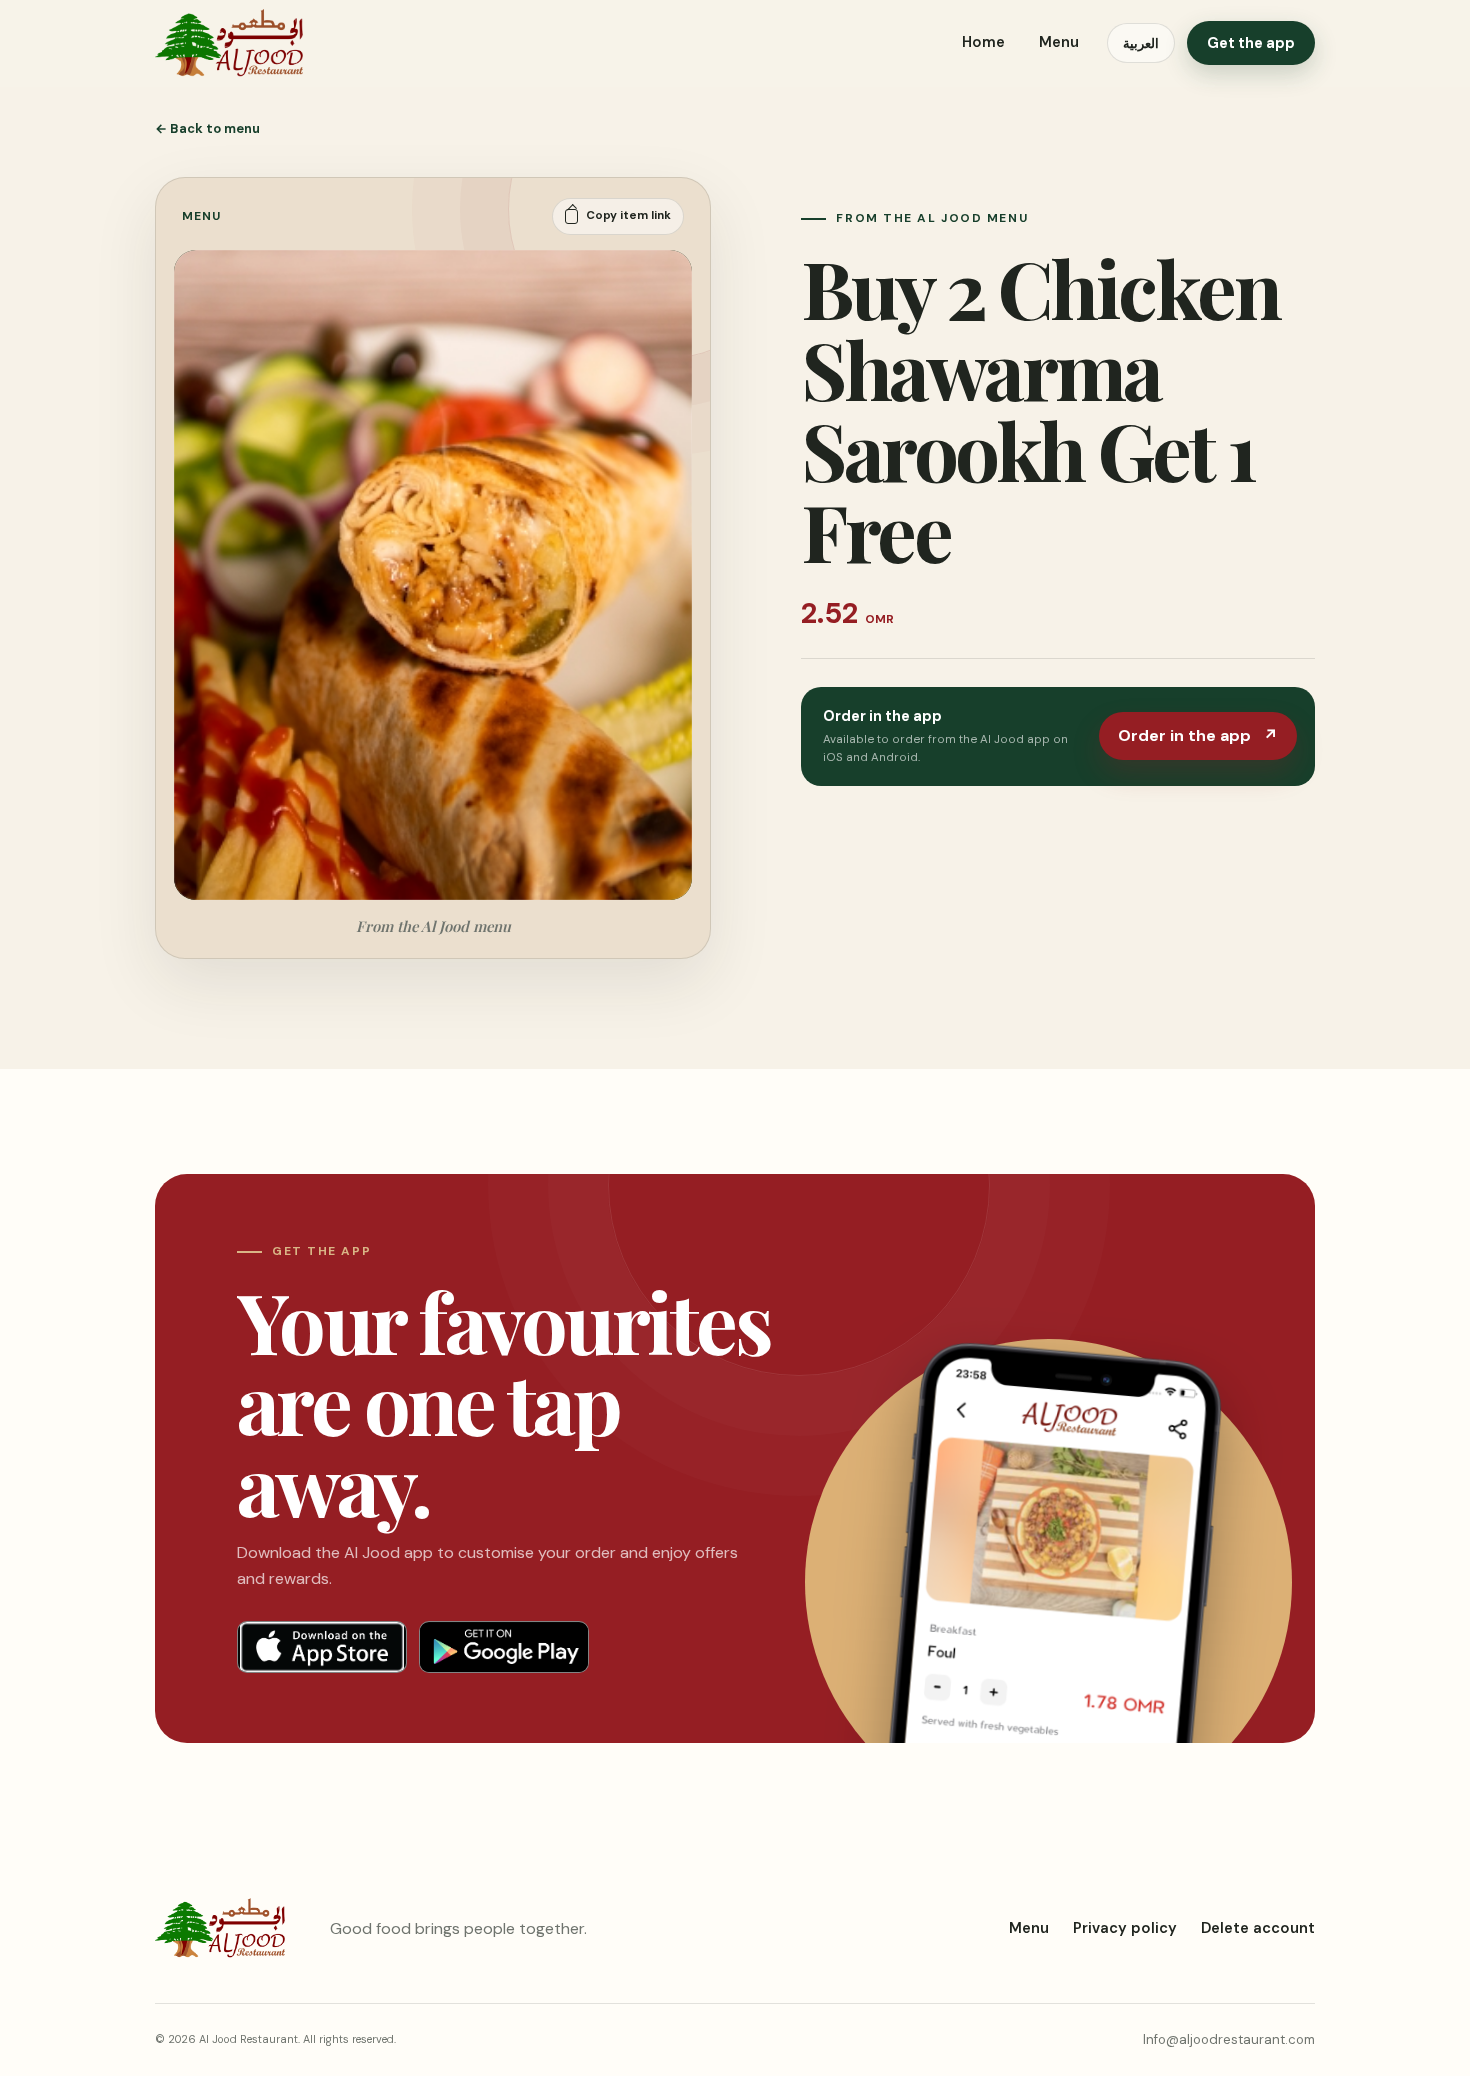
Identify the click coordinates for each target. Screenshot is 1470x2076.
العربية (1141, 43)
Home (983, 42)
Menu (1059, 42)
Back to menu (207, 128)
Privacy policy (1125, 1928)
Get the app (1251, 43)
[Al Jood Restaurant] (229, 43)
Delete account (1258, 1928)
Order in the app (1198, 735)
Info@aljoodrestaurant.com (1229, 2039)
